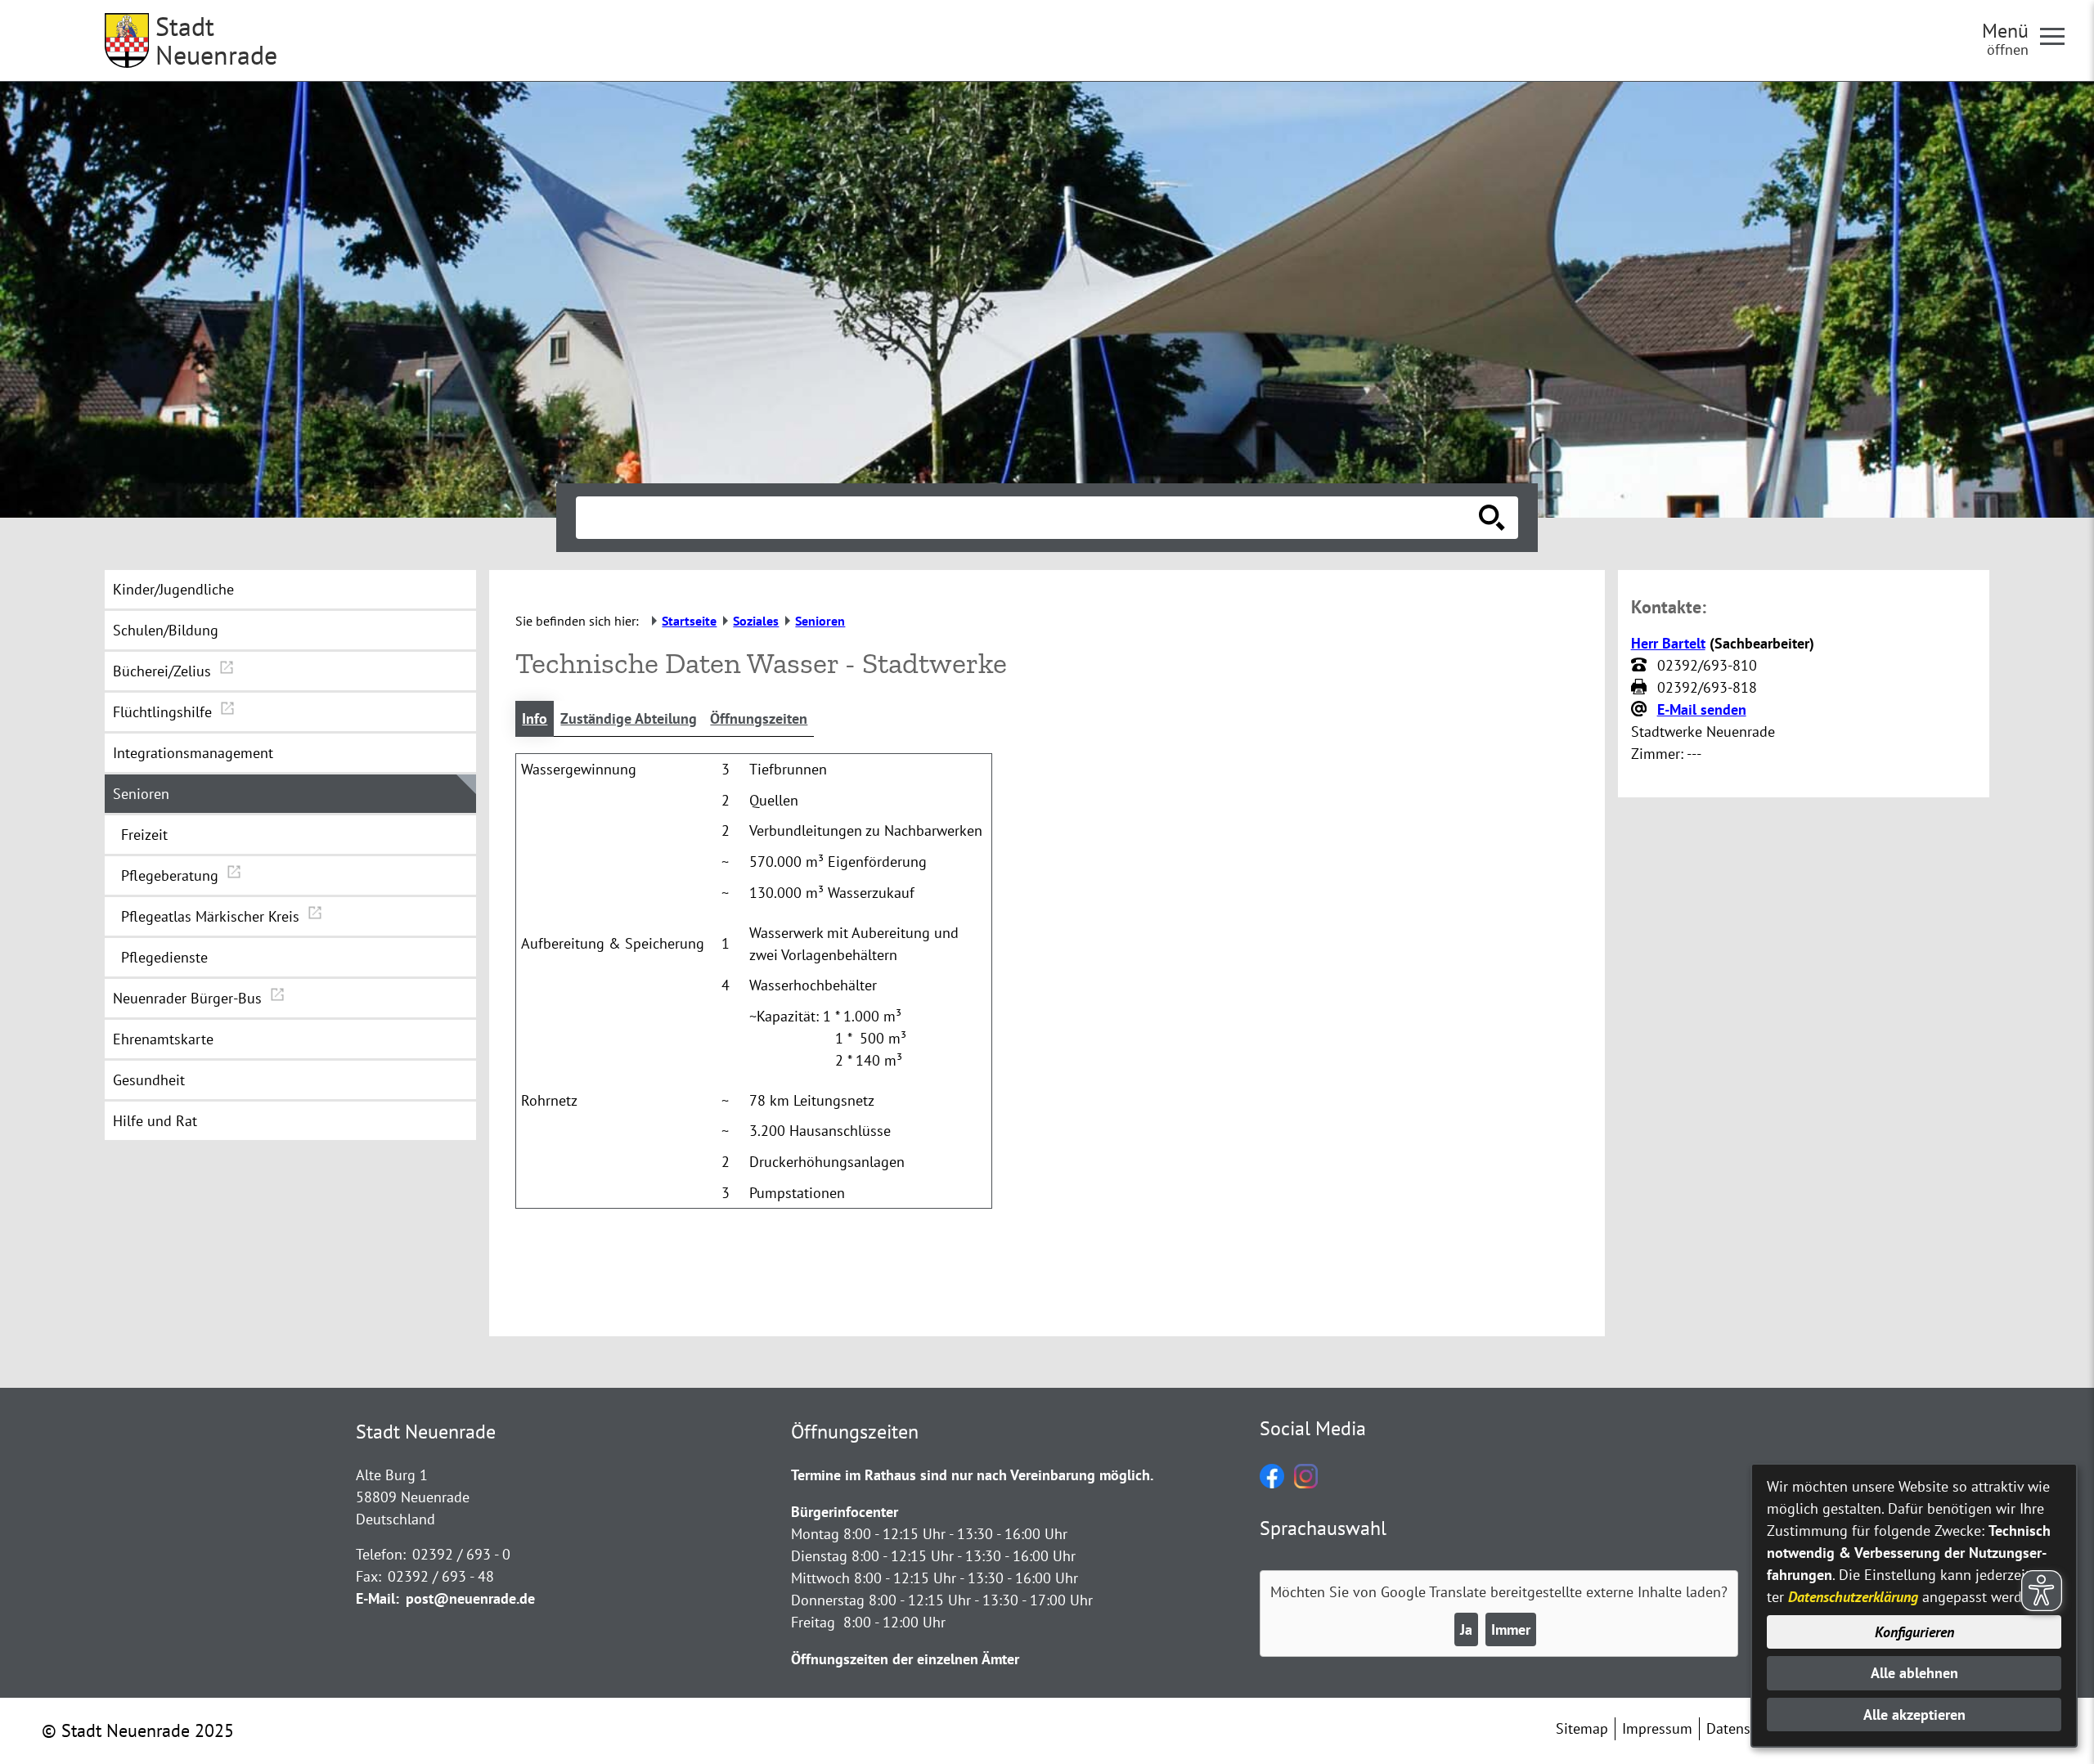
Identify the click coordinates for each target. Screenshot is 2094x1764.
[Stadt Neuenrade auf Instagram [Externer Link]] (1306, 1483)
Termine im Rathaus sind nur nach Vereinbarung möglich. (972, 1475)
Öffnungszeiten (759, 718)
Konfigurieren (1914, 1632)
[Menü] (2059, 35)
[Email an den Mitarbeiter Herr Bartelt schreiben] (1641, 710)
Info (535, 718)
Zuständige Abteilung (629, 718)
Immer (1511, 1629)
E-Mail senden (1702, 709)
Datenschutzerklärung (1853, 1597)
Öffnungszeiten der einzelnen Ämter (905, 1659)
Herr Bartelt (1668, 643)
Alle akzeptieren (1914, 1715)
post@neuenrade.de (470, 1598)
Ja (1466, 1629)
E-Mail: (377, 1598)
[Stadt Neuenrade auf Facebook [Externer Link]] (1272, 1483)
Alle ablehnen (1914, 1673)
